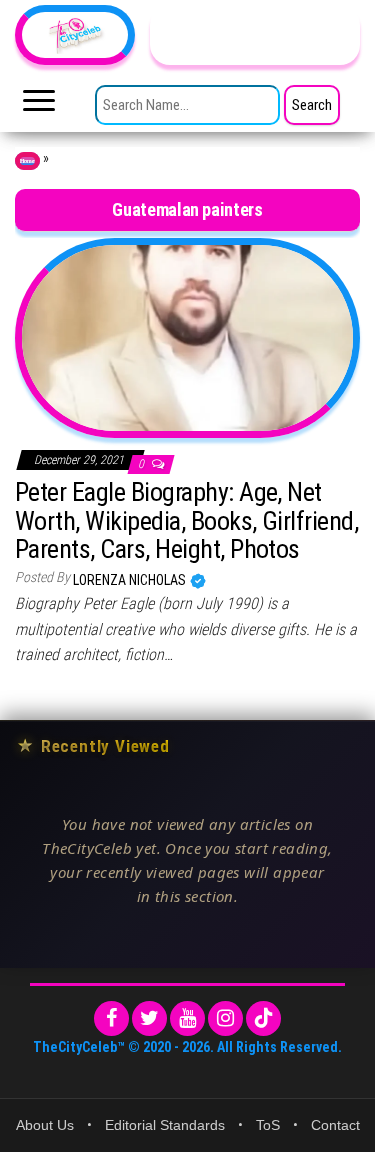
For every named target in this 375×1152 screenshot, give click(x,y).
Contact (335, 1125)
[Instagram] (225, 1018)
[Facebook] (111, 1018)
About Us (45, 1125)
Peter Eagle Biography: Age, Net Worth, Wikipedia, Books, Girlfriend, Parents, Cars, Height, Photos (186, 520)
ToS (268, 1125)
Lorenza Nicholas (131, 580)
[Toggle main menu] (39, 106)
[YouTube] (187, 1018)
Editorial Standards (165, 1125)
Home (27, 161)
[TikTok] (263, 1018)
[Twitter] (149, 1018)
